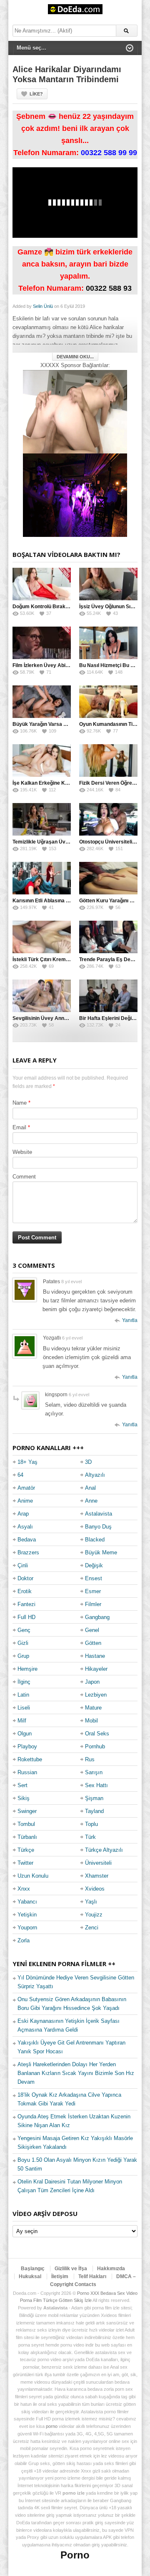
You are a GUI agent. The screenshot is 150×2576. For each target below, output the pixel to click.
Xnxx (24, 1889)
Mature (93, 1708)
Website (22, 1152)
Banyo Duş (98, 1527)
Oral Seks (97, 1734)
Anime (25, 1501)
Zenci (92, 1928)
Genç (24, 1630)
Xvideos (95, 1889)
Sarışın (94, 1772)
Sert (22, 1785)
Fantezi (26, 1604)
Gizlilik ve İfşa (71, 2269)
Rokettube (30, 1759)
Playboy (27, 1746)
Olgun (25, 1734)
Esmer (93, 1591)
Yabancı (27, 1902)
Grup (23, 1656)
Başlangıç (33, 2269)
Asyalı (25, 1527)
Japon (92, 1682)
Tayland (94, 1811)
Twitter (25, 1863)
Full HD (26, 1617)
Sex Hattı (96, 1785)
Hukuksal (30, 2276)
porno (52, 2426)
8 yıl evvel (71, 1282)
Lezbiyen (96, 1695)
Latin (23, 1695)
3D (88, 1462)
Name (20, 1103)
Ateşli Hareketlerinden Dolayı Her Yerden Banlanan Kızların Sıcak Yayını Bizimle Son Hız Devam (76, 2073)
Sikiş (24, 1798)
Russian (27, 1772)
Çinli (23, 1565)
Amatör (26, 1488)
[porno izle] (75, 495)
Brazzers (28, 1552)
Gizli (23, 1643)
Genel (92, 1630)
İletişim (60, 2276)
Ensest (94, 1578)
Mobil (91, 1721)
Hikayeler (96, 1669)
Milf (22, 1721)
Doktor (25, 1578)
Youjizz (94, 1915)
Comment (24, 1177)
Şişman (94, 1798)
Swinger (27, 1811)
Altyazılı (95, 1475)
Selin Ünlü (43, 306)
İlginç (24, 1682)
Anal (90, 1488)
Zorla (24, 1940)
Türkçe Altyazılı (104, 1850)
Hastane (95, 1656)
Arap (23, 1514)
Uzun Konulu (33, 1876)
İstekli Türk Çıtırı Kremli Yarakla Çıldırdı (59, 959)
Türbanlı (27, 1837)
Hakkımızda (111, 2269)
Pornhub (95, 1746)
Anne (91, 1501)
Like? (36, 94)
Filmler (93, 1604)
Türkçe (26, 1850)
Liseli (24, 1708)
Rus (90, 1759)
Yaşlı (91, 1902)
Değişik (94, 1565)
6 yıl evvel (72, 1338)
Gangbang (97, 1617)
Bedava (27, 1540)
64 (20, 1475)
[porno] (75, 412)
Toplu (91, 1824)
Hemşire (27, 1669)
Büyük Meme (101, 1552)
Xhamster (97, 1876)
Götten (93, 1643)
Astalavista (99, 1514)
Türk (90, 1837)
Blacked (95, 1540)
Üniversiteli (98, 1863)
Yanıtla (130, 1320)
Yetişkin (27, 1915)
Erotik (25, 1591)
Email (19, 1127)
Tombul (26, 1824)
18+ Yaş (27, 1462)
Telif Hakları (92, 2276)
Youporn (27, 1928)
